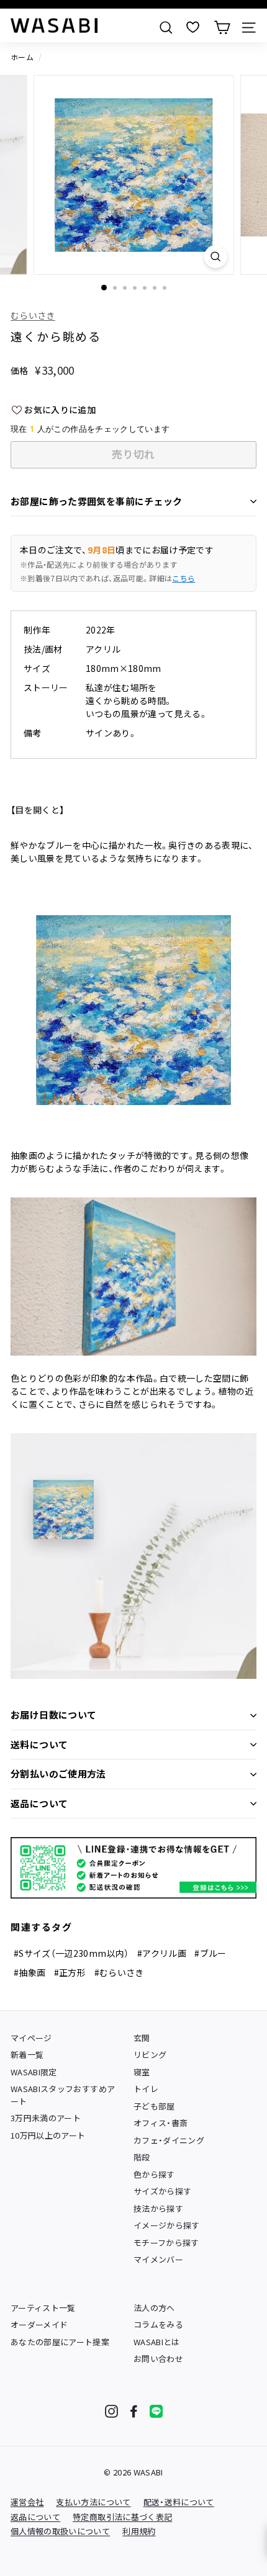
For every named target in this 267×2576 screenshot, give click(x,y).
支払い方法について (93, 2502)
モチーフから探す (166, 2243)
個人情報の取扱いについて (60, 2531)
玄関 (142, 2038)
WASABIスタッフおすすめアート (63, 2095)
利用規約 (139, 2531)
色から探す (154, 2174)
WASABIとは (157, 2342)
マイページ (31, 2038)
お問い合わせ (158, 2359)
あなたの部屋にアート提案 (60, 2342)
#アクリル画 (162, 1953)
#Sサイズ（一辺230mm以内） (71, 1953)
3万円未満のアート (46, 2118)
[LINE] (156, 2411)
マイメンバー (158, 2259)
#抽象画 (29, 1972)
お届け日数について (53, 1715)
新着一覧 (27, 2055)
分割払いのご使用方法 (58, 1773)
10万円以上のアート (48, 2135)
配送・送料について (179, 2502)
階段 (142, 2157)
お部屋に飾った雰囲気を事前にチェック (97, 501)
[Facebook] (134, 2411)
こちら (183, 578)
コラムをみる (158, 2324)
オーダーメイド (39, 2324)
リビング (150, 2055)
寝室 (142, 2072)
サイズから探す (162, 2191)
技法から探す (158, 2208)
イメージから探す (167, 2225)
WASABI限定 (34, 2072)
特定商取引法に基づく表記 (122, 2517)
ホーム (22, 57)
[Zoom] (215, 257)
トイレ (146, 2089)
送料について (39, 1744)
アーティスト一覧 (43, 2308)
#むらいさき (119, 1972)
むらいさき (33, 315)
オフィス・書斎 (161, 2123)
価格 (20, 370)
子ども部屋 (154, 2106)
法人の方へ (154, 2308)
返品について (39, 1803)
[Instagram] (111, 2411)
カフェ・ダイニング (169, 2140)
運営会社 (27, 2502)
